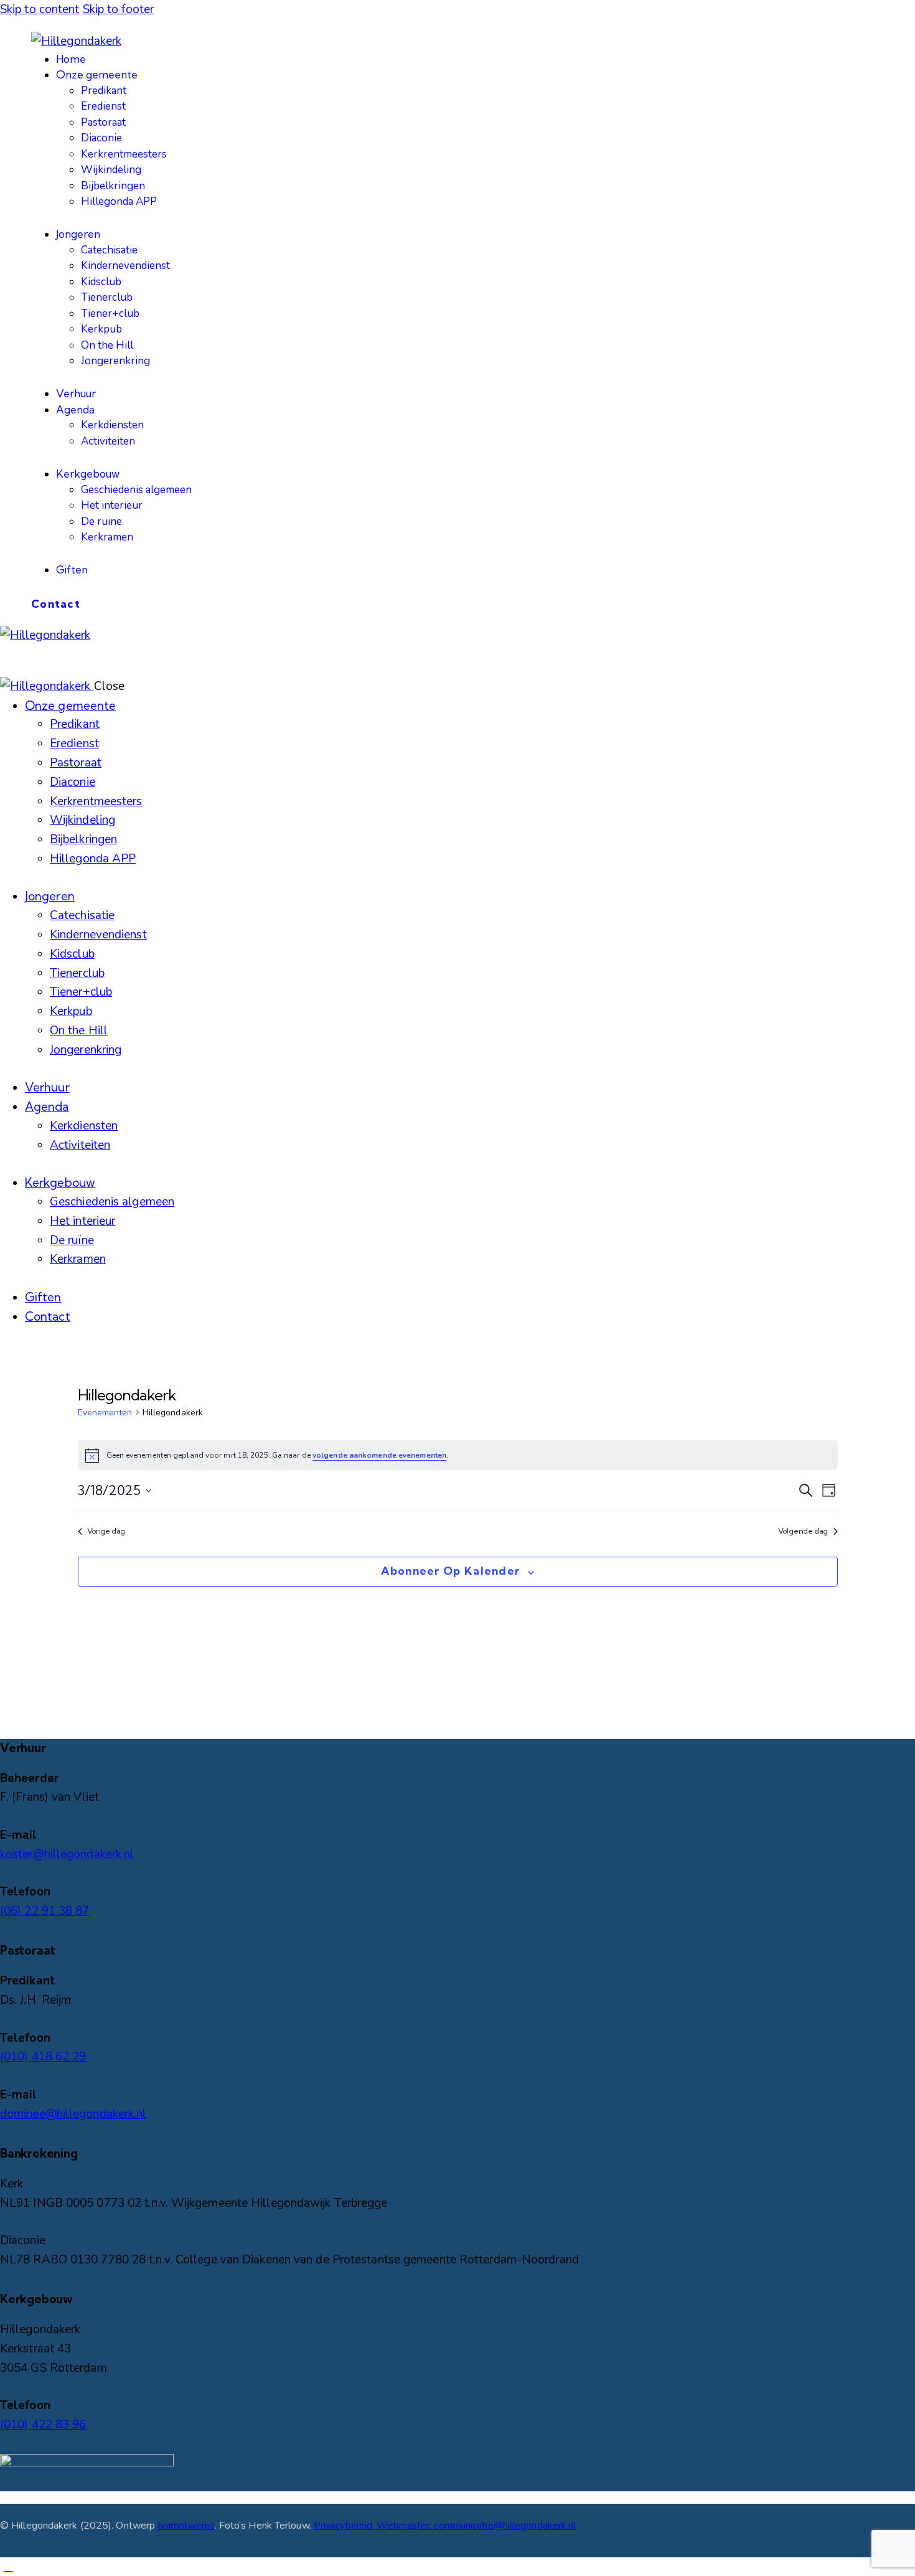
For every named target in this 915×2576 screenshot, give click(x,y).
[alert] (458, 1455)
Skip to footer (118, 9)
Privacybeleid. (345, 2526)
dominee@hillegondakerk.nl (73, 2114)
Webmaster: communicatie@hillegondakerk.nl (476, 2526)
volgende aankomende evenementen (379, 1455)
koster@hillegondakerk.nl (67, 1854)
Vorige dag (106, 1531)
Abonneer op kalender (450, 1571)
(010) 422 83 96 (43, 2425)
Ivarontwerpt (186, 2526)
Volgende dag (803, 1531)
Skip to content (40, 9)
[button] (8, 654)
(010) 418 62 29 (43, 2057)
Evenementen (105, 1413)
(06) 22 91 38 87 (45, 1911)
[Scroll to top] (8, 2567)
